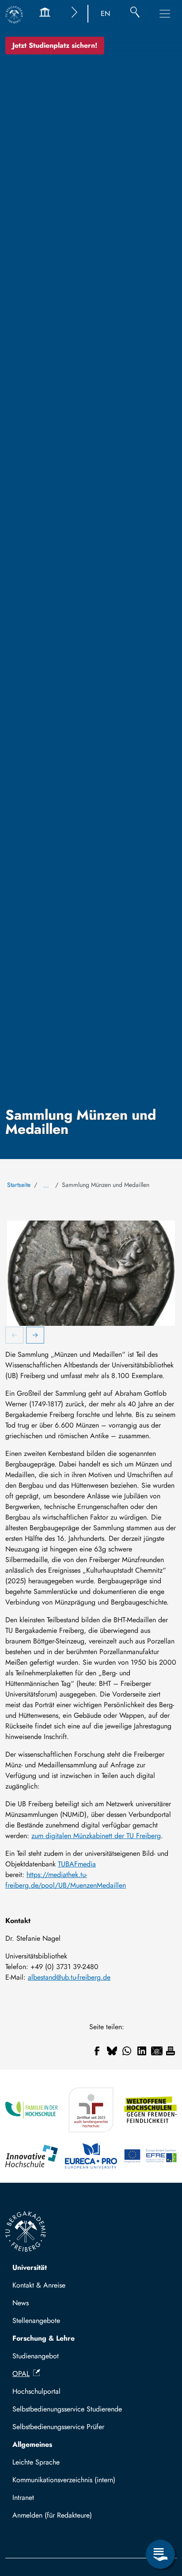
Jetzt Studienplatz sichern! (55, 45)
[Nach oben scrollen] (160, 2518)
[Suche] (135, 14)
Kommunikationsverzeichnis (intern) (64, 2480)
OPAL (21, 2374)
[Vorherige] (15, 1336)
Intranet (23, 2497)
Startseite (19, 1185)
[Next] (35, 1336)
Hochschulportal (36, 2391)
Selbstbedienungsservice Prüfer (58, 2427)
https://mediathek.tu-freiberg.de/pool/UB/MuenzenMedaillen (66, 1880)
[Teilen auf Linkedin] (142, 2051)
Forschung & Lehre (44, 2338)
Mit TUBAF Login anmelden (58, 2518)
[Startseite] (14, 15)
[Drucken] (171, 2051)
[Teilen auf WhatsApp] (127, 2051)
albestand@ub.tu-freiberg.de (69, 1977)
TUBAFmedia (77, 1864)
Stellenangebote (36, 2321)
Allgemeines (32, 2444)
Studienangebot (36, 2356)
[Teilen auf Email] (157, 2051)
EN (105, 13)
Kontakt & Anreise (39, 2285)
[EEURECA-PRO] (91, 2156)
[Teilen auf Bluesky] (112, 2051)
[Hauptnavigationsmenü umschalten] (165, 14)
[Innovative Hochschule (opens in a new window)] (32, 2156)
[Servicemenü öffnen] (160, 2554)
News (21, 2303)
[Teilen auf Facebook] (97, 2051)
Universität (30, 2267)
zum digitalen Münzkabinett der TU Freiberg (96, 1836)
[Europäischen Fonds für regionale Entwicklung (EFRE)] (150, 2156)
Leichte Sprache (36, 2462)
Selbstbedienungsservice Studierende (67, 2409)
